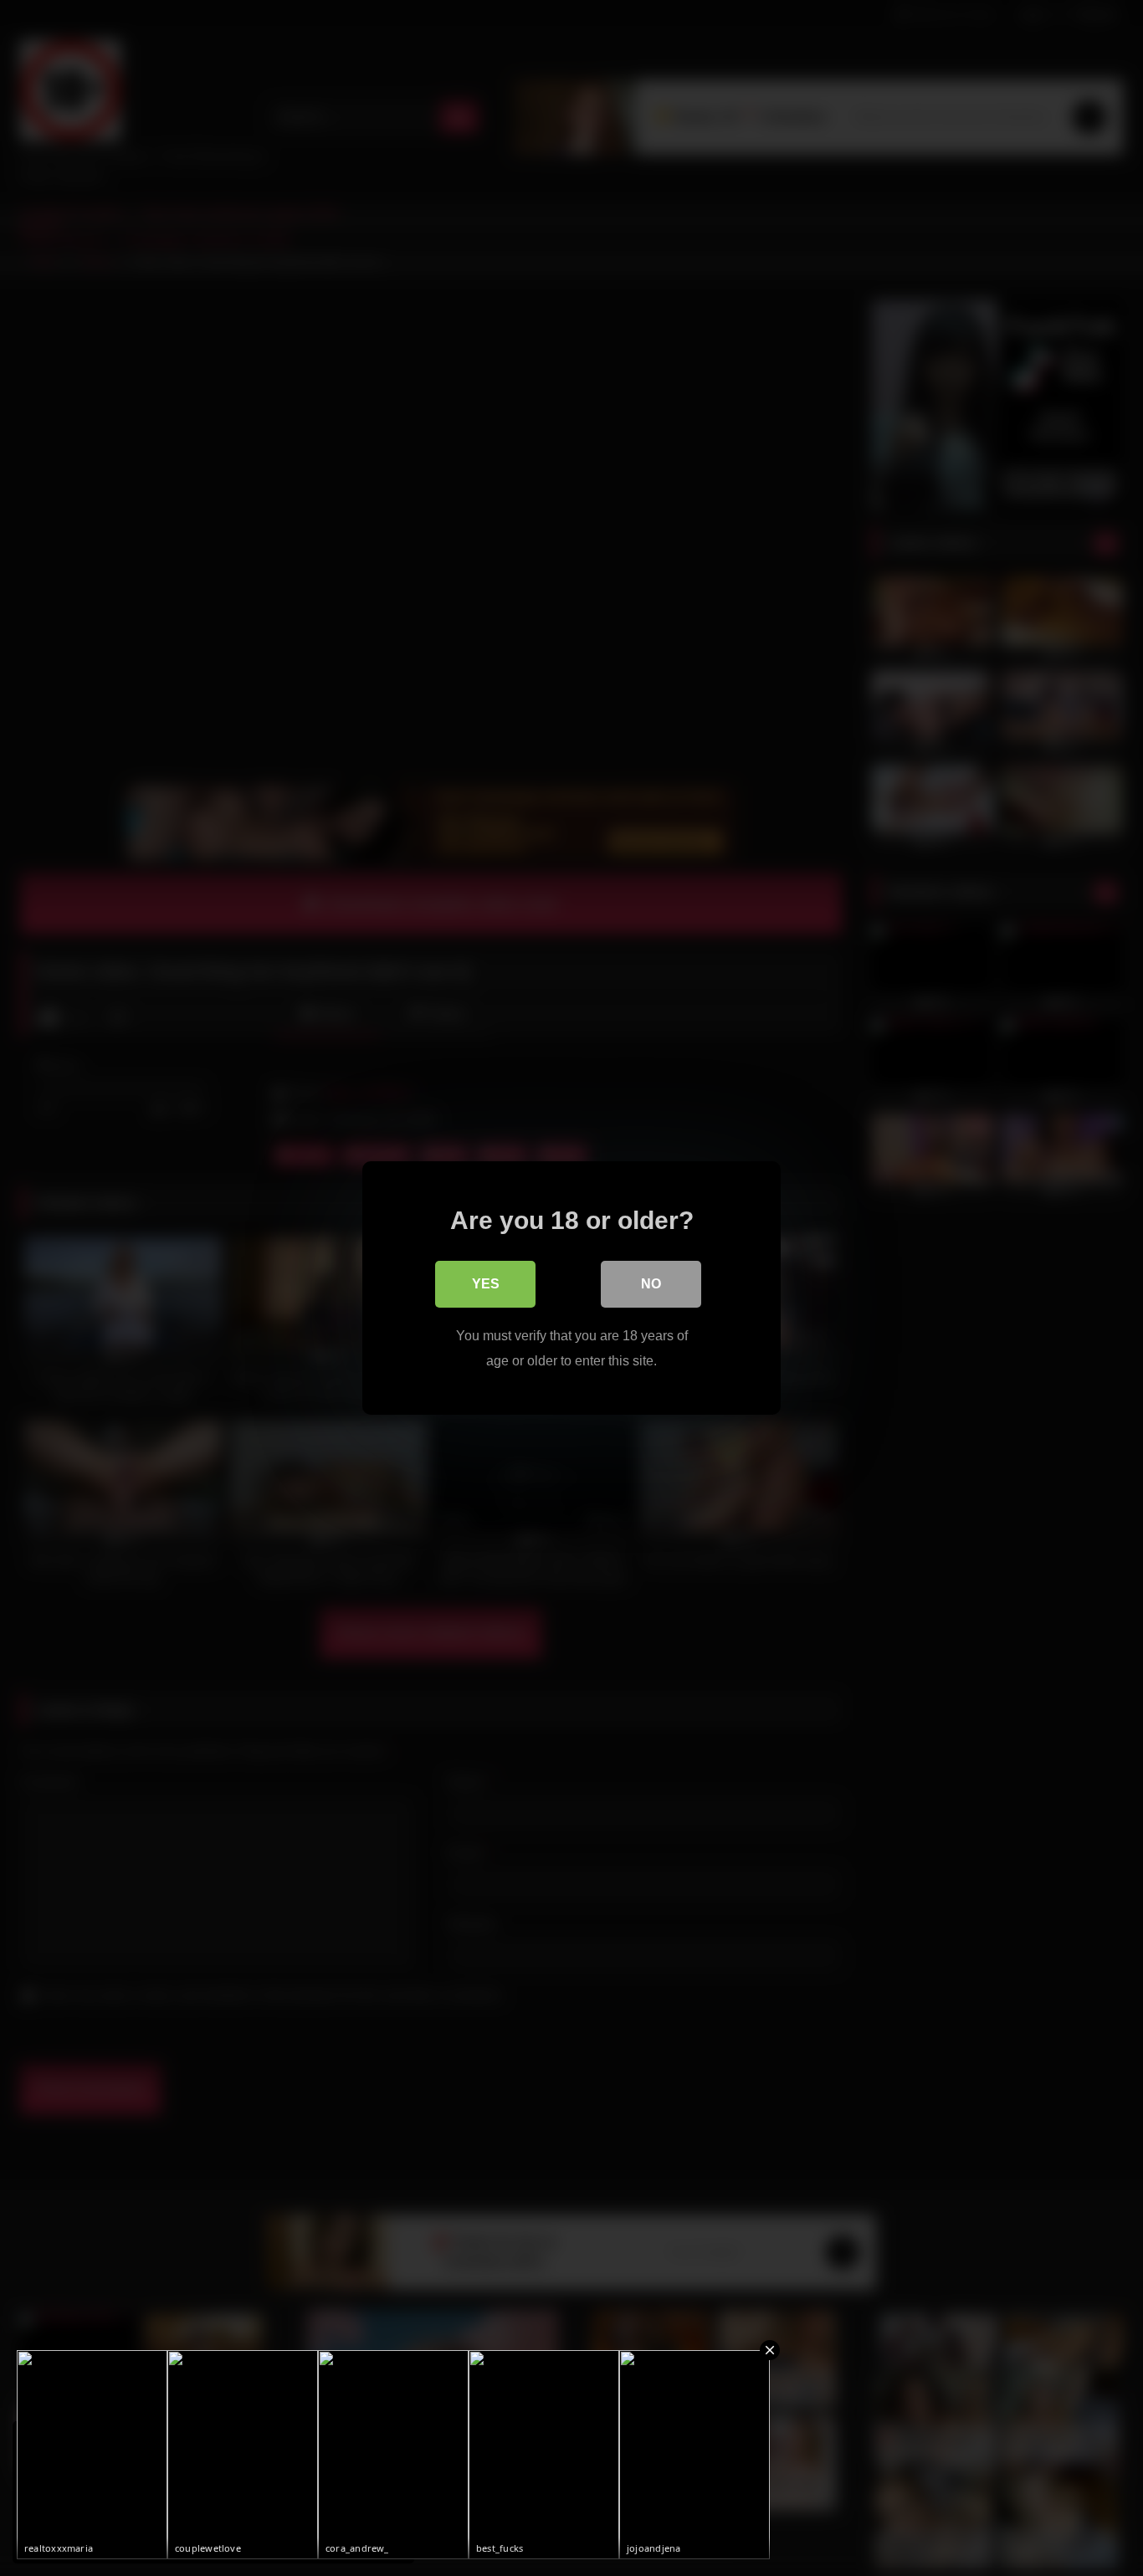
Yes (486, 1284)
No (651, 1284)
